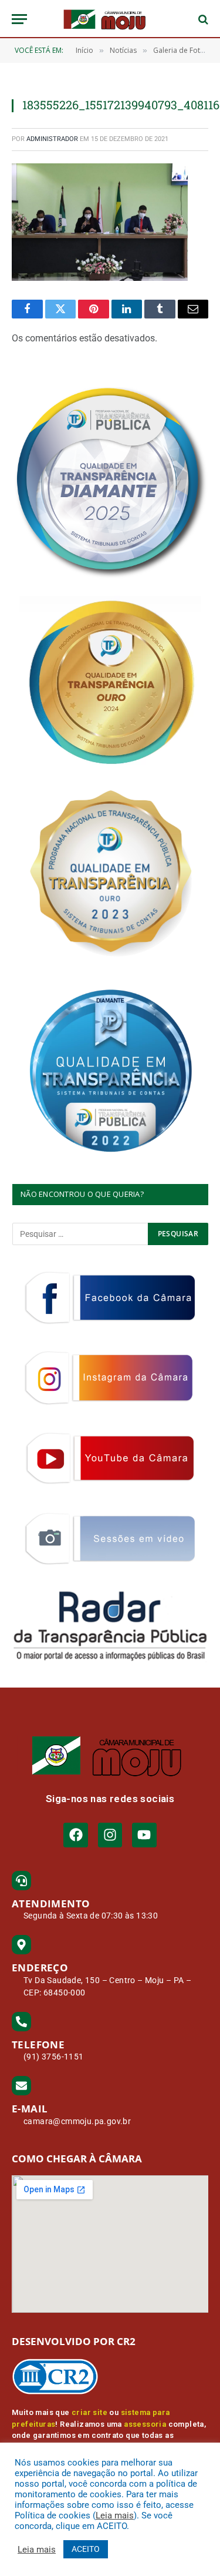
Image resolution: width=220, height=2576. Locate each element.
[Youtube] (144, 1835)
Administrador (52, 139)
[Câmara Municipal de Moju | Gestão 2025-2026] (110, 19)
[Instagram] (110, 1835)
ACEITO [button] (86, 2549)
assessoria (145, 2424)
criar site (89, 2412)
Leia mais (115, 2515)
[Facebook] (75, 1835)
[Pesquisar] (202, 19)
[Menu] (19, 19)
